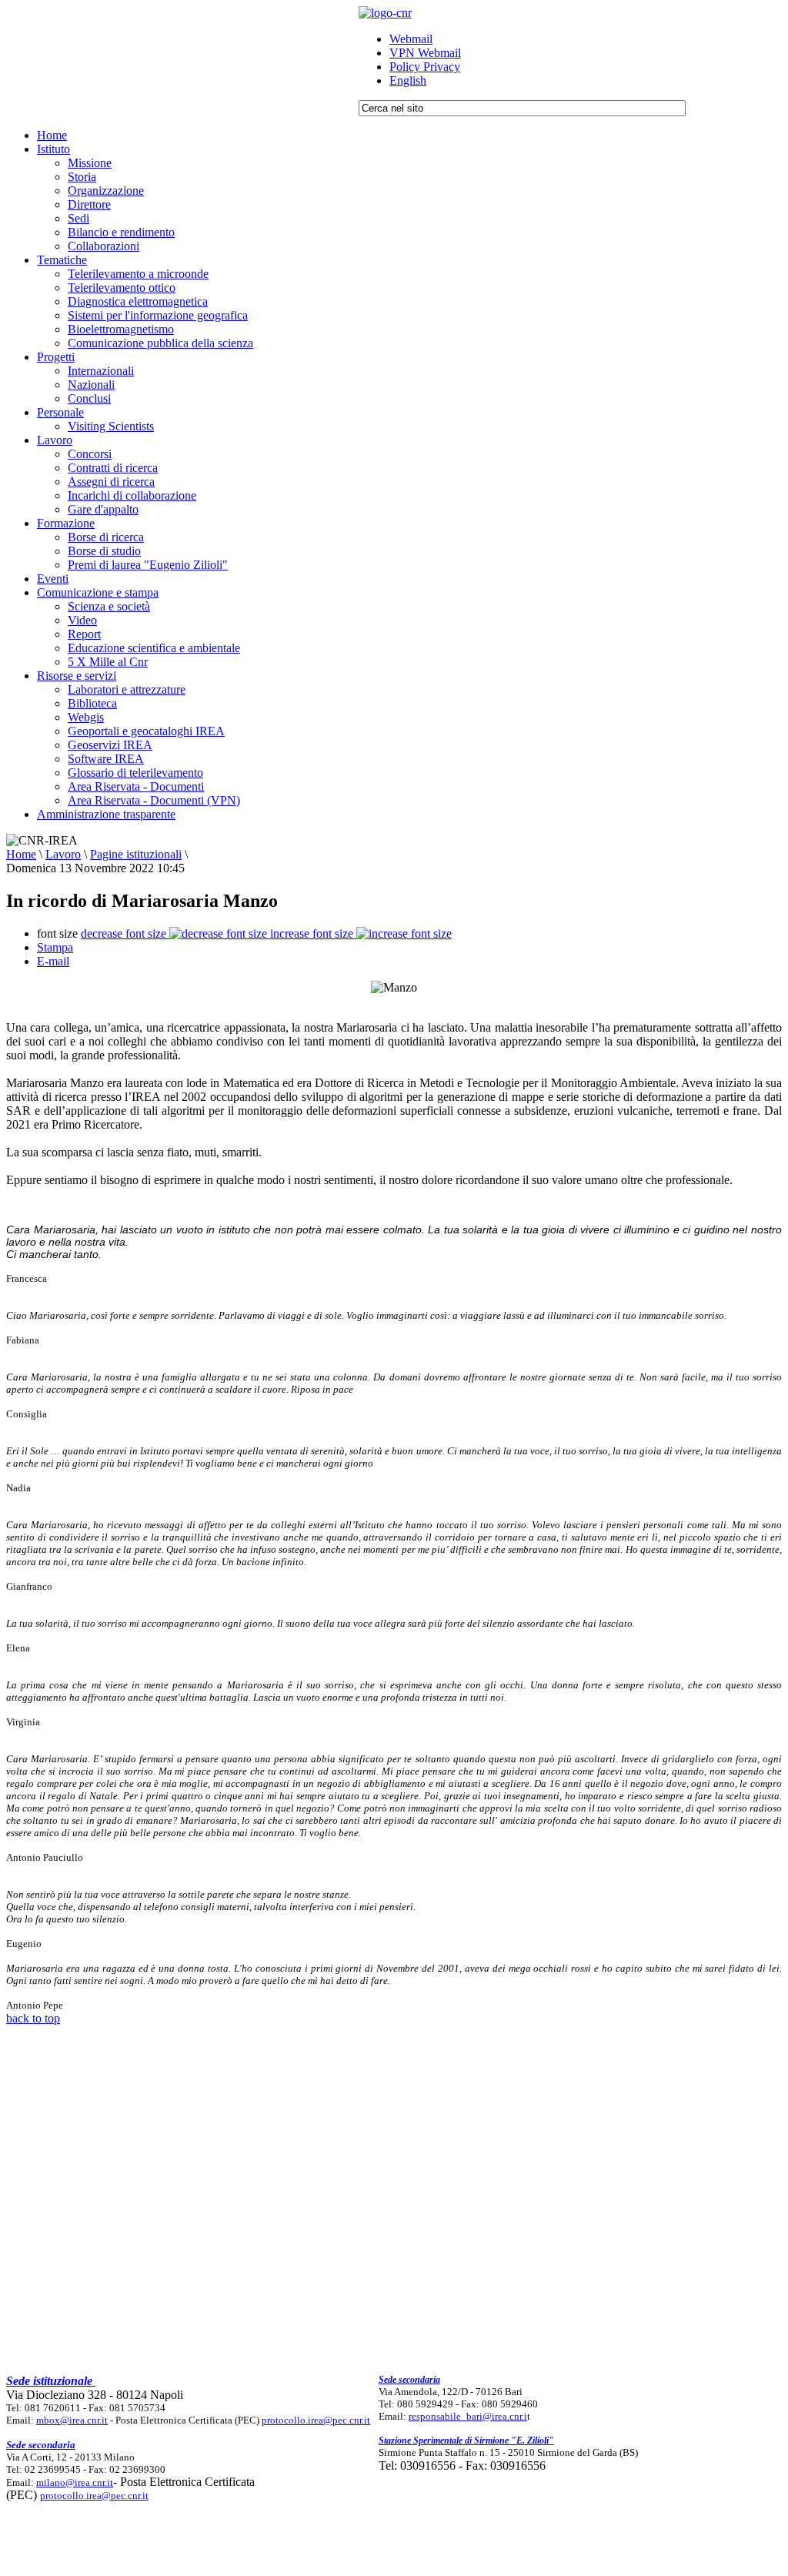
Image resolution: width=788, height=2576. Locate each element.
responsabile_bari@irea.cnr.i (468, 2416)
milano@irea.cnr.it (75, 2482)
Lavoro (63, 854)
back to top (33, 2018)
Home (21, 854)
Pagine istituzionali (136, 854)
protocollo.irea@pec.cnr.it (316, 2420)
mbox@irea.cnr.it (72, 2420)
